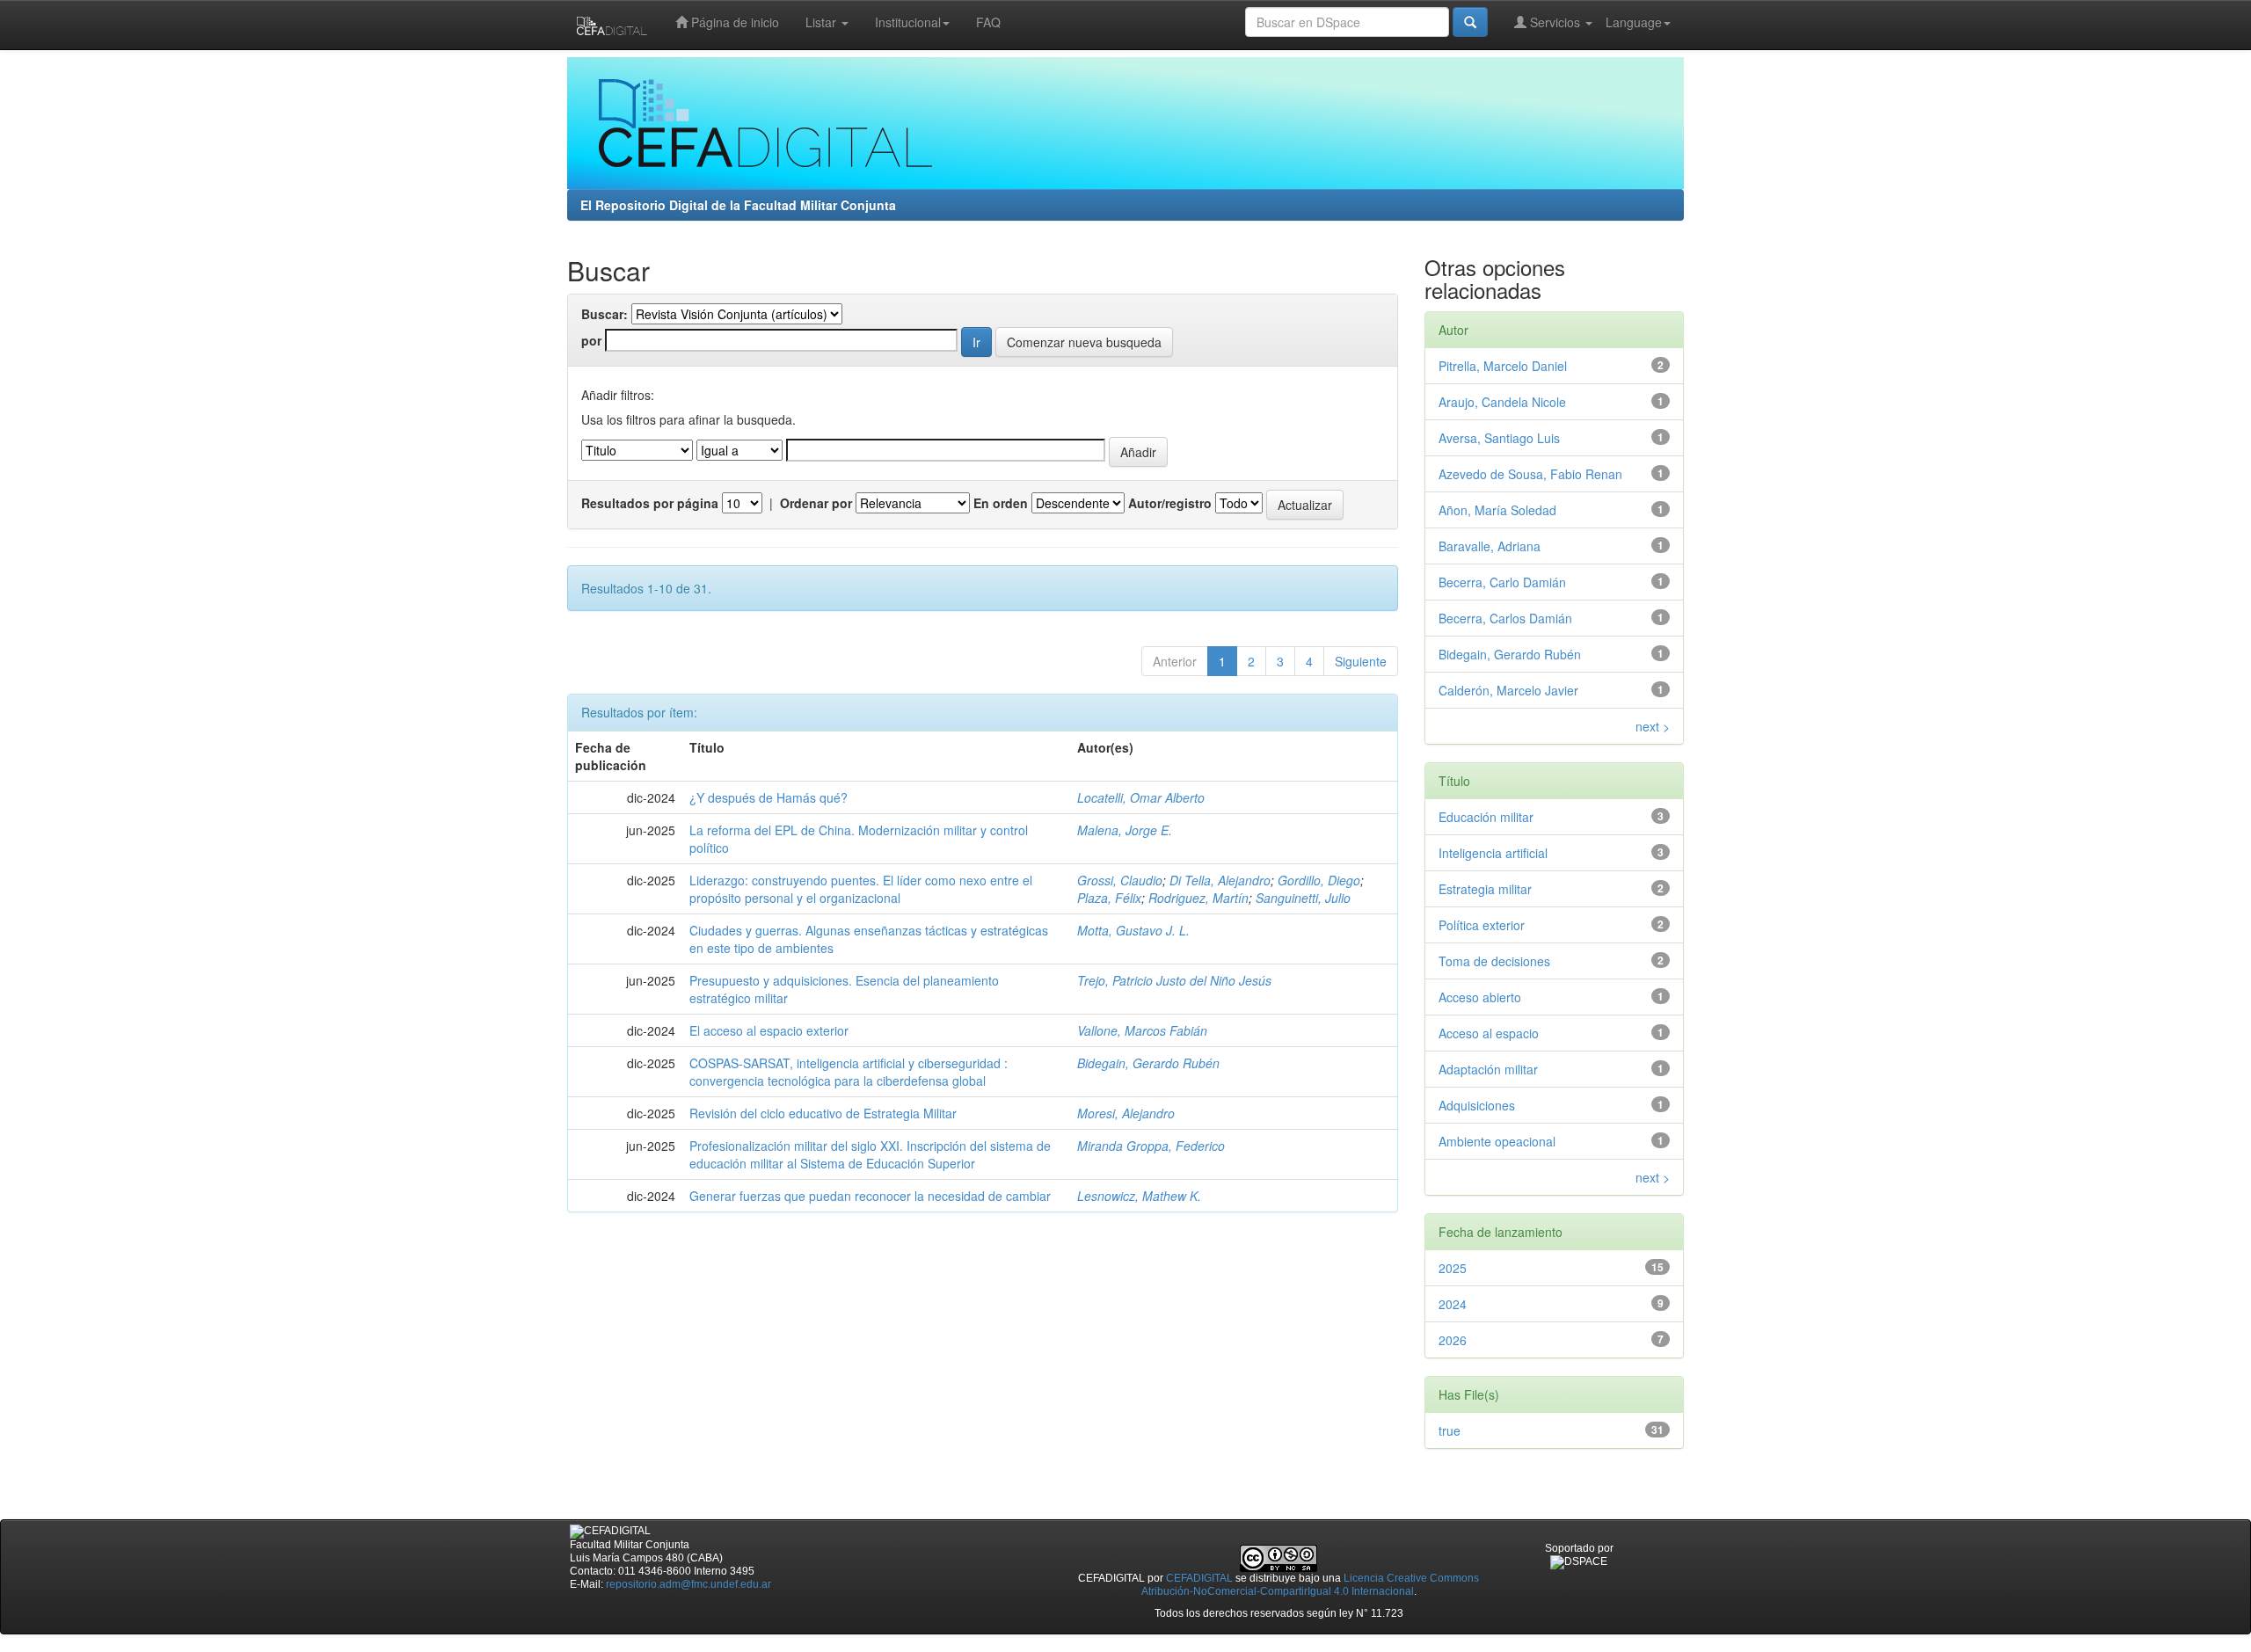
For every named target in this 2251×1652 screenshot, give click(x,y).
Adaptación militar (1488, 1069)
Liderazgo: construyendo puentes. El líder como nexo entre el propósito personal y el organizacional (861, 889)
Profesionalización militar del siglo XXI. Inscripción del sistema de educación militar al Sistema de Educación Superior (870, 1154)
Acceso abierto (1480, 997)
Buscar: (605, 314)
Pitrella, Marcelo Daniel (1503, 366)
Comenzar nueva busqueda (1084, 342)
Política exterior (1482, 925)
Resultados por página (650, 503)
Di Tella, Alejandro (1220, 880)
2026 (1453, 1340)
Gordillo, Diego (1319, 880)
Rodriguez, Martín (1198, 898)
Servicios (1555, 22)
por (591, 340)
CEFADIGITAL (1199, 1578)
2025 (1453, 1268)
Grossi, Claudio (1120, 880)
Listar (823, 22)
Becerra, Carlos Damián (1505, 618)
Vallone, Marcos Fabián (1142, 1030)
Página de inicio (733, 22)
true (1450, 1430)
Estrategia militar (1485, 889)
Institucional (908, 22)
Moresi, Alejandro (1126, 1113)
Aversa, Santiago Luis (1499, 438)
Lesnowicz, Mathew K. (1139, 1196)
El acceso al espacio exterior (769, 1030)
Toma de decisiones (1494, 961)
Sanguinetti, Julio (1303, 898)
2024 (1453, 1304)
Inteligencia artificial (1493, 853)
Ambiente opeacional (1497, 1141)
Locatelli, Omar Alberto (1141, 797)
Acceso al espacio (1489, 1033)
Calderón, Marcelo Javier (1508, 690)
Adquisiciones (1477, 1105)
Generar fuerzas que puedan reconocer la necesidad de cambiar (870, 1196)
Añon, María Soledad (1497, 510)
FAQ (988, 22)
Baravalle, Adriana (1490, 546)
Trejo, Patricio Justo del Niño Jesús (1174, 980)
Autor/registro (1170, 503)
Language (1634, 22)
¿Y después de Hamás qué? (769, 797)
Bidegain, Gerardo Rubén (1148, 1063)
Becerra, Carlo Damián (1502, 582)
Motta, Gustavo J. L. (1133, 930)
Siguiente (1361, 661)
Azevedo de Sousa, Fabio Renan (1530, 474)
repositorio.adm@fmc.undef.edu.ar (688, 1584)
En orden (1001, 503)
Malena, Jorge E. (1125, 830)
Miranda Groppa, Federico (1151, 1146)
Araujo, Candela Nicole (1502, 402)
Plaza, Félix (1109, 898)
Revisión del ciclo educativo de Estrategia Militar (823, 1113)
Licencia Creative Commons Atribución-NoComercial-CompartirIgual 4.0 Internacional (1311, 1585)
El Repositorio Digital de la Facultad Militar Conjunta (738, 205)
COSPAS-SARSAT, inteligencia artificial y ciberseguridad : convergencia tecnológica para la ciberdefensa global (849, 1072)
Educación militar (1486, 817)
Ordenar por (816, 503)
